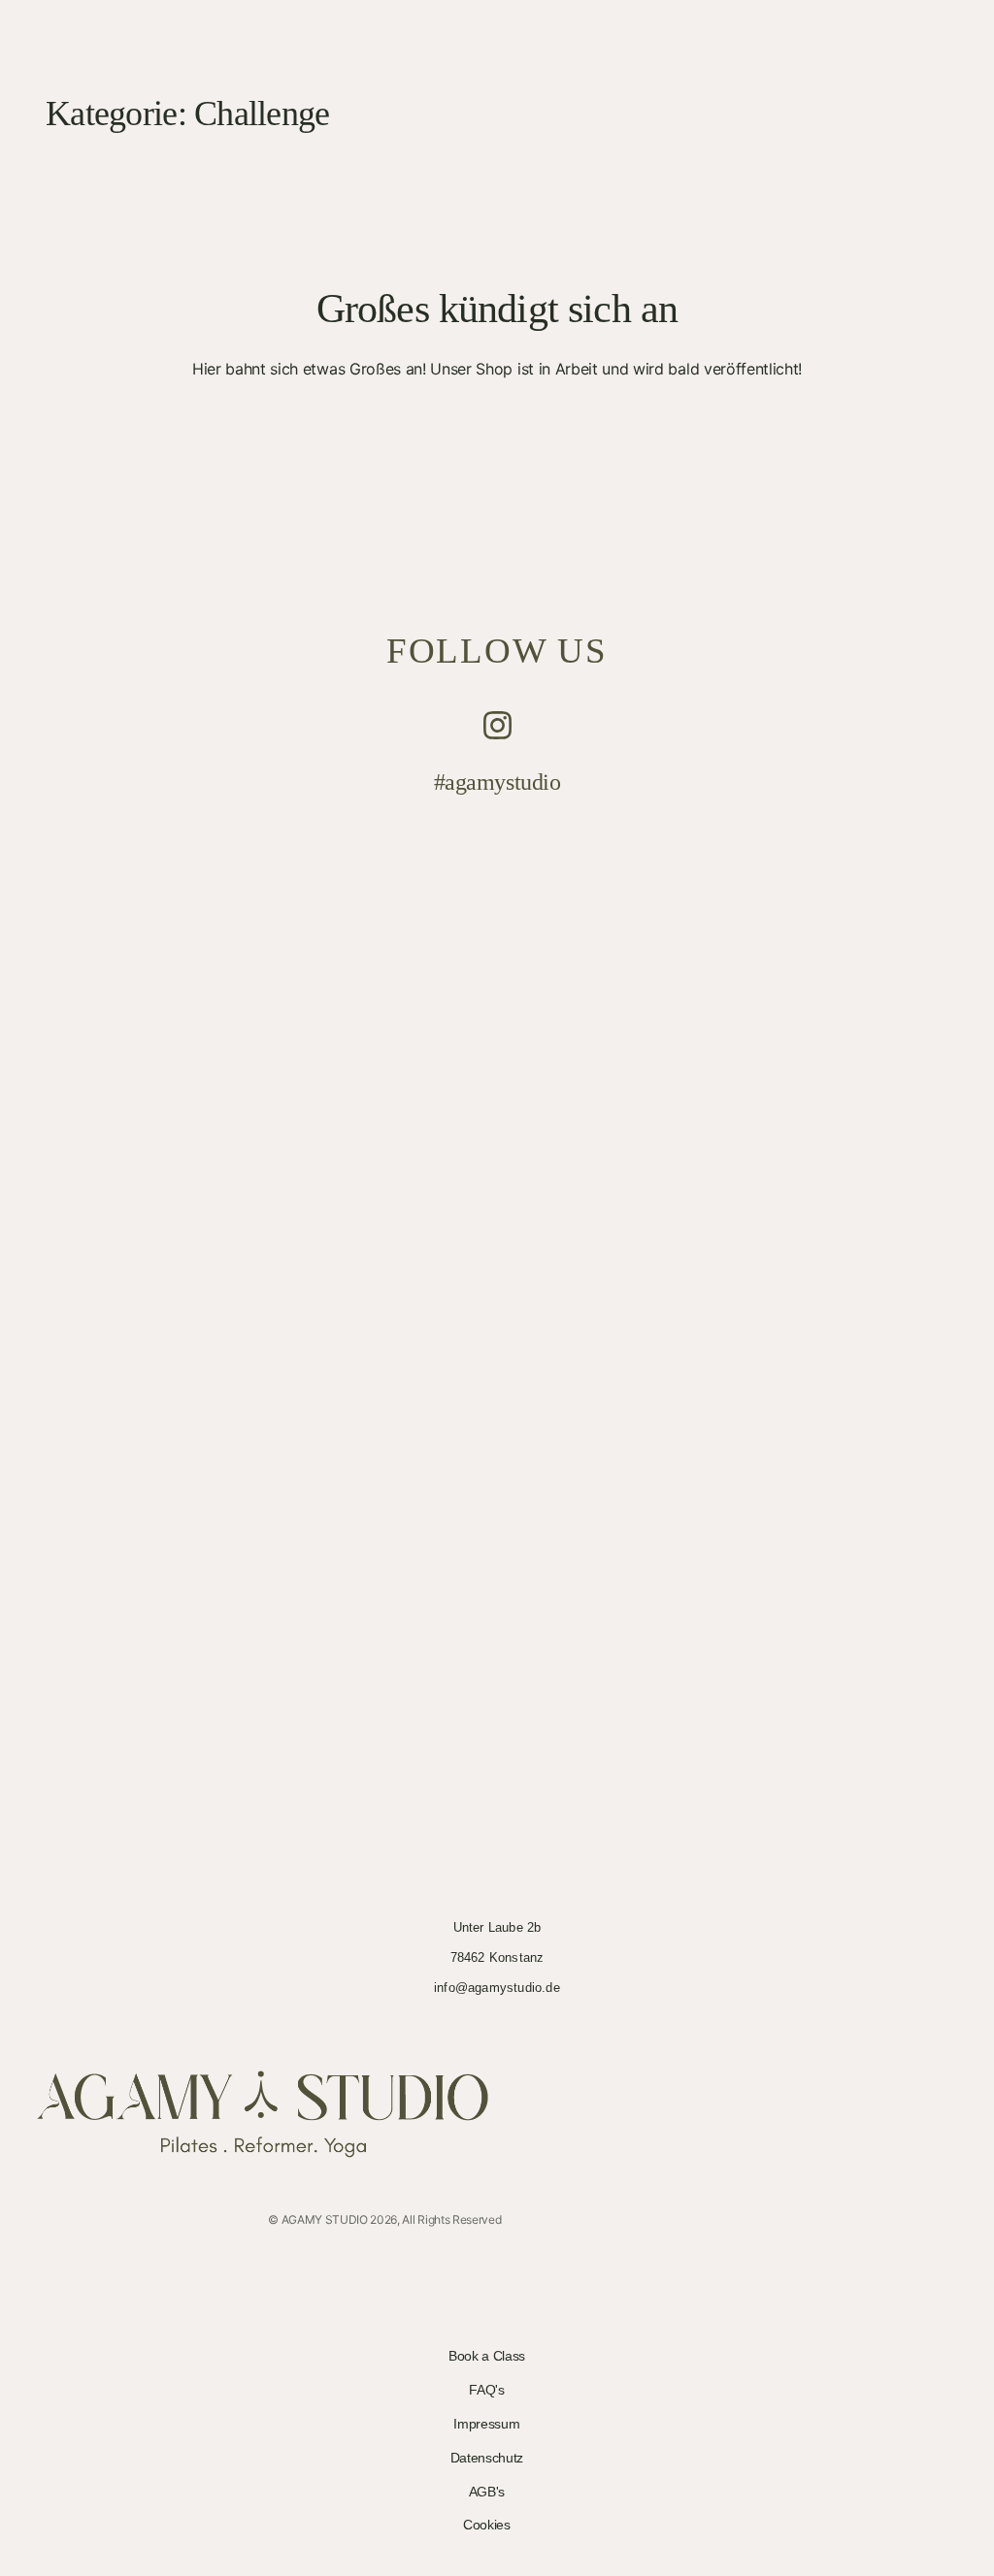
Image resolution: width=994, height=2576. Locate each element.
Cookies (487, 2525)
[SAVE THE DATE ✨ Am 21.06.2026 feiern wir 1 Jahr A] (621, 1308)
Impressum (486, 2424)
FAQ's (486, 2390)
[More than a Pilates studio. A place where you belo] (126, 1004)
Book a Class (487, 2356)
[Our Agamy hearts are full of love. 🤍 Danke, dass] (373, 1097)
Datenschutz (487, 2458)
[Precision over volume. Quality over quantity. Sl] (868, 886)
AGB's (487, 2492)
